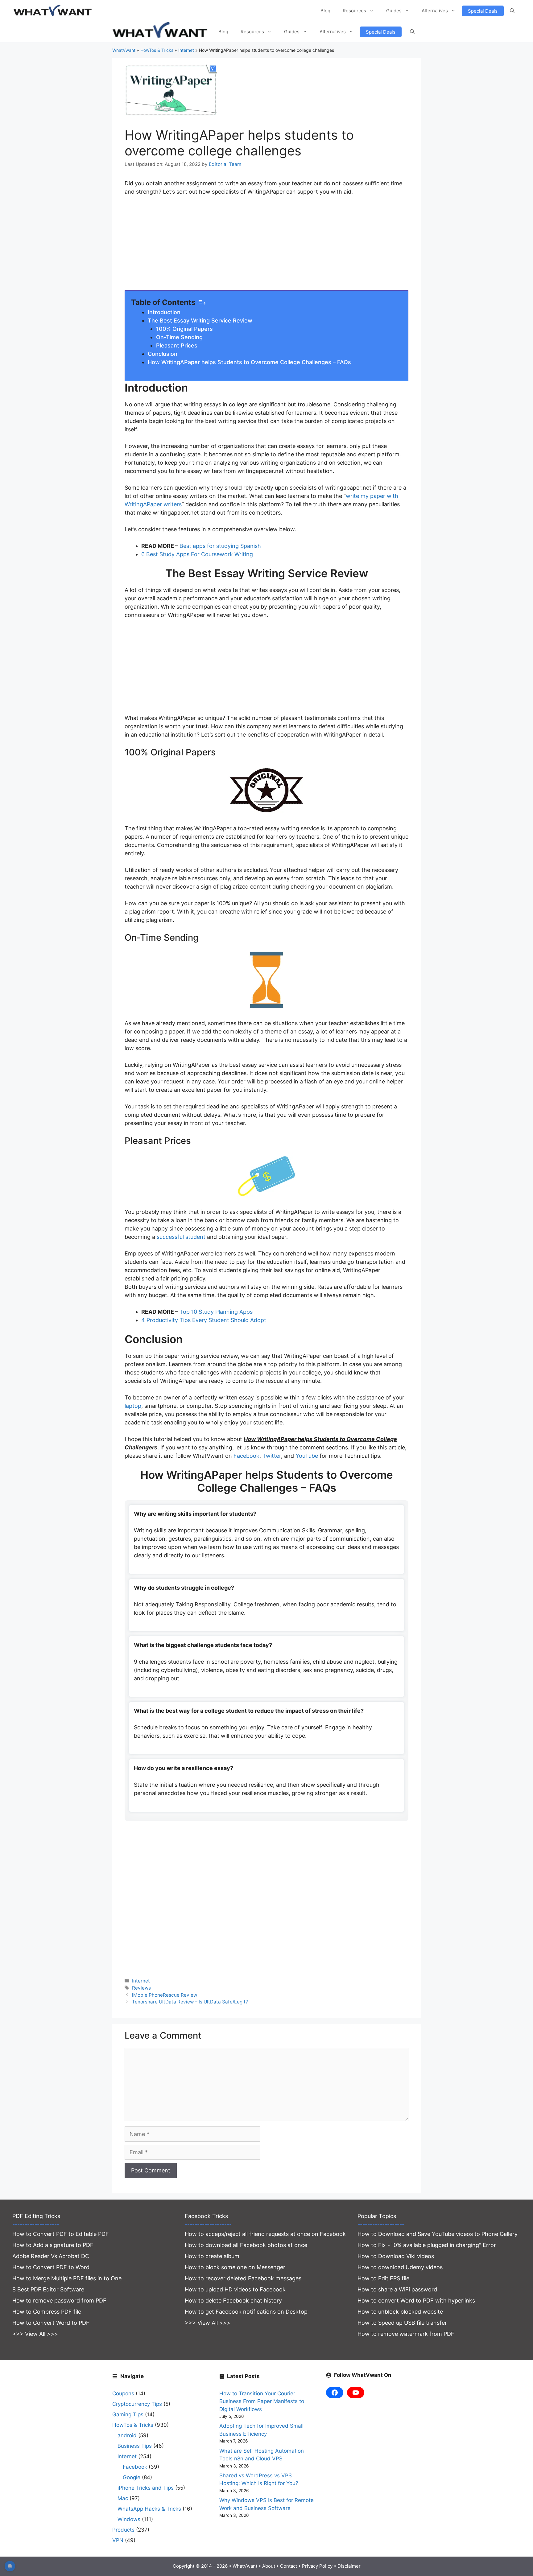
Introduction (164, 312)
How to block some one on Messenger (235, 2267)
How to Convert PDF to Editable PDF (61, 2234)
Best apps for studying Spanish (220, 546)
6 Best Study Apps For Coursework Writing (197, 554)
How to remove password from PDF (59, 2301)
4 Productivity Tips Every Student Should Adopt (204, 1320)
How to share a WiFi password (397, 2289)
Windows (129, 2519)
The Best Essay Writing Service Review (200, 320)
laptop (133, 1406)
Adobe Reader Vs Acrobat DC (51, 2256)
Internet (186, 50)
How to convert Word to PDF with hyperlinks (416, 2301)
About (269, 2566)
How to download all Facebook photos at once (246, 2245)
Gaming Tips (128, 2414)
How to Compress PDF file (47, 2312)
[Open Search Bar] (512, 11)
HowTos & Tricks (157, 50)
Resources (354, 11)
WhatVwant (124, 50)
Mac (123, 2498)
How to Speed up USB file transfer (402, 2323)
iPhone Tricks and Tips (146, 2488)
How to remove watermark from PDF (406, 2334)
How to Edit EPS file (383, 2278)
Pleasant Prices (177, 345)
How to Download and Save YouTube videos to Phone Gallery (438, 2234)
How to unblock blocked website (400, 2312)
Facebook (246, 1456)
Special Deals (483, 11)
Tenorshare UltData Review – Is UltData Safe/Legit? (190, 2002)
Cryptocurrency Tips (137, 2404)
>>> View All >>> (35, 2334)
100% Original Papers (184, 329)
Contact (289, 2566)
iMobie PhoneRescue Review (165, 1995)
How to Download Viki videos (396, 2256)
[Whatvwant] (161, 32)
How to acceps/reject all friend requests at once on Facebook (265, 2234)
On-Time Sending (179, 337)
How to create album (212, 2256)
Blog (325, 11)
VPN (118, 2540)
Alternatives (435, 11)
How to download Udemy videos (400, 2267)
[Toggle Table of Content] (201, 303)
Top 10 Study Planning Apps (216, 1312)
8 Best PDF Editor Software (48, 2289)
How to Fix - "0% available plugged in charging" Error (427, 2245)
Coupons (123, 2393)
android (127, 2435)
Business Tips (135, 2446)
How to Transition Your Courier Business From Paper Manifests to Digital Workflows (262, 2401)
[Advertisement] (266, 247)
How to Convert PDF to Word (51, 2267)
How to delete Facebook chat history (233, 2301)
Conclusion (163, 354)
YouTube (307, 1456)
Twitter (272, 1456)
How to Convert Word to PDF (51, 2323)
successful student (180, 1237)
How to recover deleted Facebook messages (243, 2278)
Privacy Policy (317, 2566)
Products (123, 2530)
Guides (394, 11)
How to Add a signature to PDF (53, 2245)
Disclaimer (349, 2566)
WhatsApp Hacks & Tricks (149, 2509)
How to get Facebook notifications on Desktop (246, 2312)
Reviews (141, 1988)
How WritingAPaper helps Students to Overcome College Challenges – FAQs (249, 362)
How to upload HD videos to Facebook (235, 2289)
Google (132, 2477)
